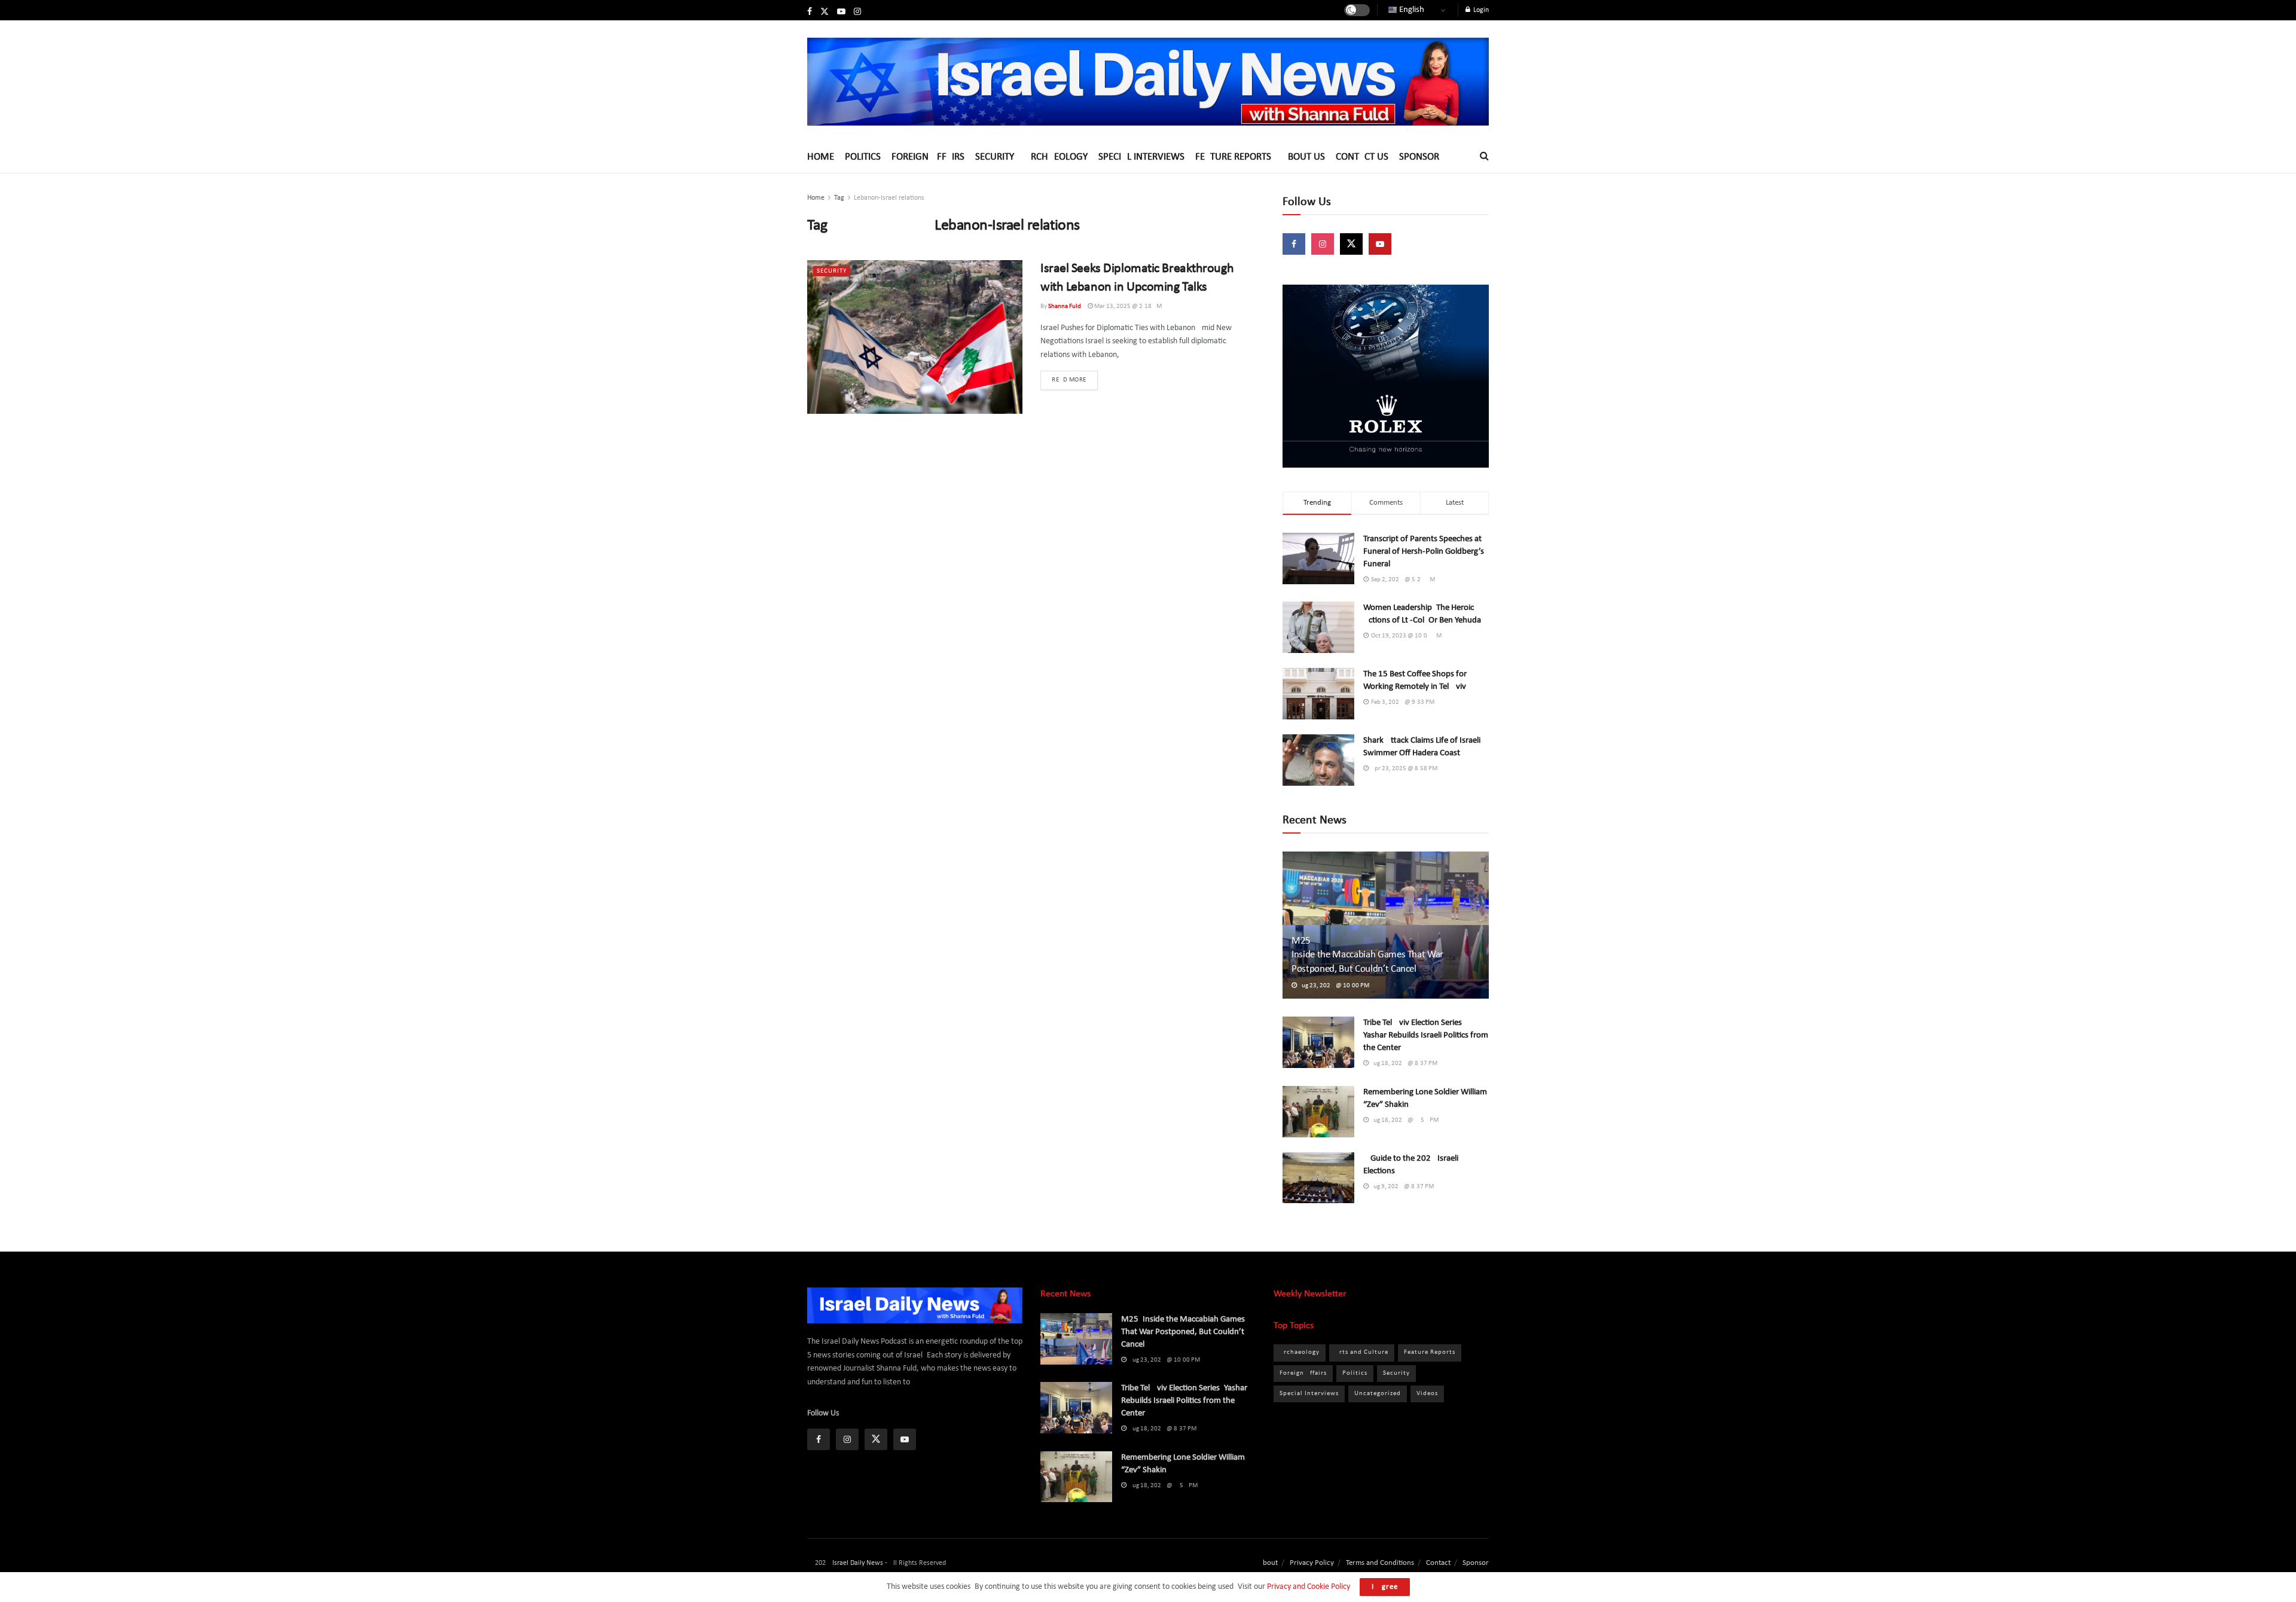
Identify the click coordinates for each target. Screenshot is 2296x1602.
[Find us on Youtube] (841, 12)
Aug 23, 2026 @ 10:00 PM (1333, 986)
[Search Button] (1484, 157)
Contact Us (1362, 157)
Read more (1075, 380)
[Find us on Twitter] (825, 12)
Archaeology (1056, 157)
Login (1480, 10)
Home (821, 157)
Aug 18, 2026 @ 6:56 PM (1404, 1120)
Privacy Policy (1312, 1563)
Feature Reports (1233, 157)
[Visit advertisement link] (1386, 376)
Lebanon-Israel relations (889, 198)
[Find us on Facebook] (810, 12)
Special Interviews (1141, 157)
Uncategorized (1378, 1394)
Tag (839, 198)
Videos (1427, 1394)
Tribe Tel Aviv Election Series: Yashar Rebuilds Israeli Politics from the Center (1426, 1035)
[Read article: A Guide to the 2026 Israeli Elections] (1318, 1178)
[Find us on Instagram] (857, 12)
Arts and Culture (1362, 1352)
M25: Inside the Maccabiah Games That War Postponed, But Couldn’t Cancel (1375, 955)
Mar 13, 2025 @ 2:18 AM (1127, 306)
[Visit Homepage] (1148, 81)
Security (995, 157)
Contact (1438, 1563)
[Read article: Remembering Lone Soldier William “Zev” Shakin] (1318, 1112)
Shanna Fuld (1065, 306)
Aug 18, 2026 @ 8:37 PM (1403, 1064)
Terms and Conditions (1380, 1563)
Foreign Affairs (928, 157)
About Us (1303, 157)
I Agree (1385, 1587)
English (1411, 10)
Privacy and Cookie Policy (1308, 1587)
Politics (863, 157)
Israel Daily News (858, 1563)
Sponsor (1419, 157)
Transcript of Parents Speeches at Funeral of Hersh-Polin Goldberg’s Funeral (1424, 552)
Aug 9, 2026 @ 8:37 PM (1401, 1187)
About (1268, 1563)
